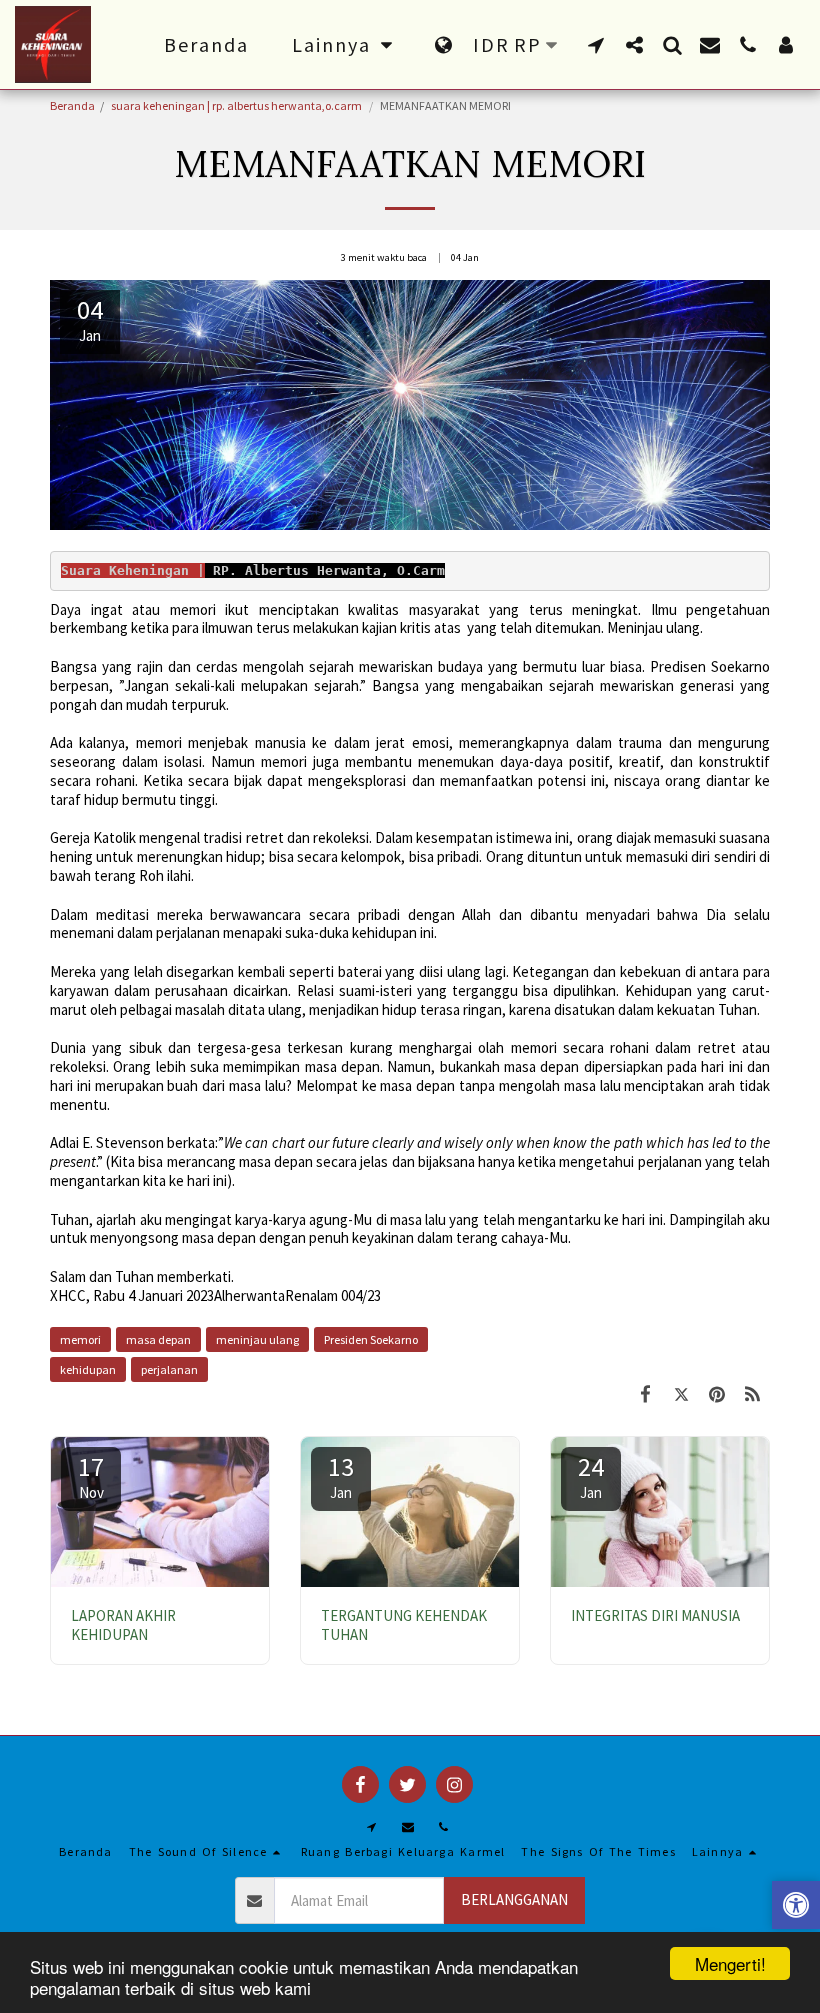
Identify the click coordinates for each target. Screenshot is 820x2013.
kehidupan (88, 1369)
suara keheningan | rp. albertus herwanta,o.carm (237, 105)
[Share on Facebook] (646, 1394)
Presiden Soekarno (371, 1339)
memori (80, 1339)
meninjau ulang (257, 1339)
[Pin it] (717, 1394)
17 (91, 1476)
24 (591, 1476)
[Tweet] (682, 1394)
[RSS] (753, 1394)
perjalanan (169, 1369)
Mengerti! (730, 1963)
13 (341, 1476)
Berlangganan (514, 1899)
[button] (596, 44)
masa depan (158, 1339)
